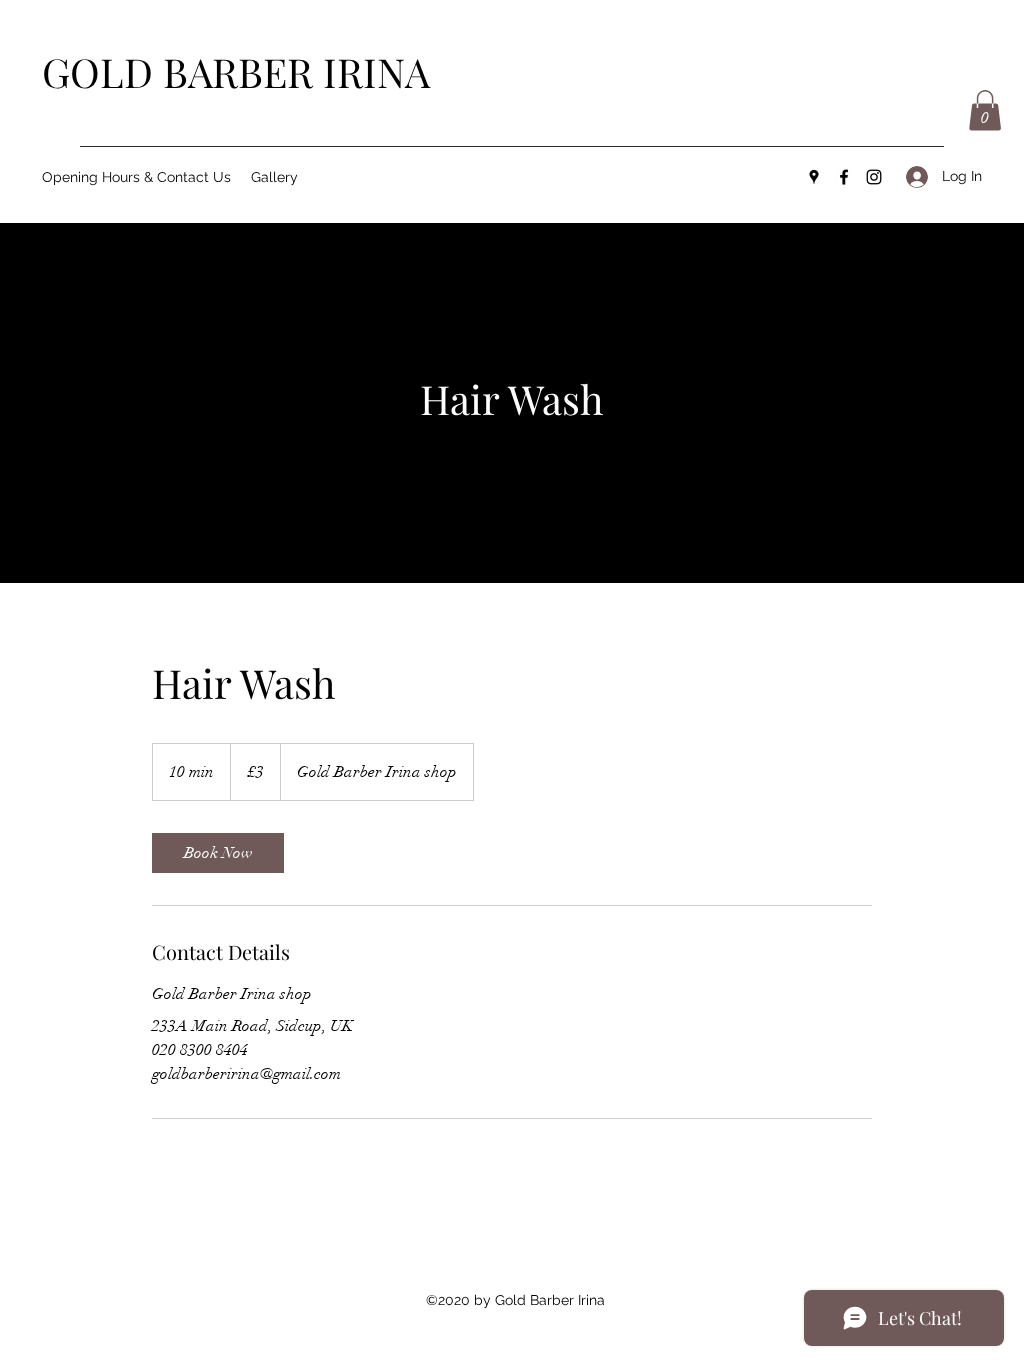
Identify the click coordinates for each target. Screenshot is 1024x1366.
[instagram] (874, 177)
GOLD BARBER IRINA (236, 71)
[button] (985, 110)
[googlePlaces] (814, 177)
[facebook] (844, 177)
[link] (218, 853)
